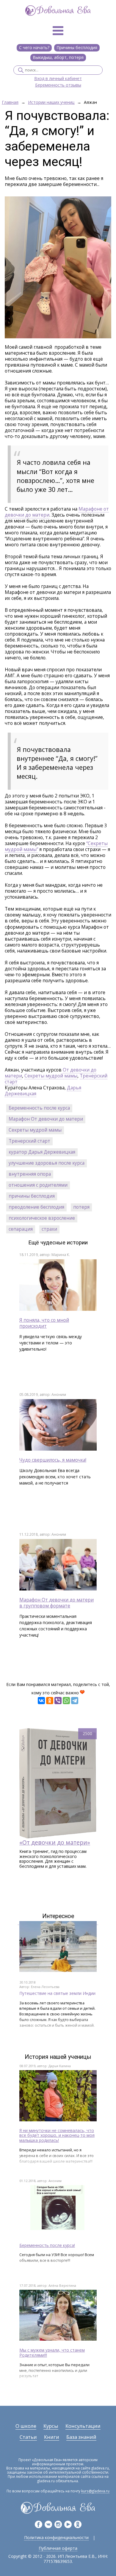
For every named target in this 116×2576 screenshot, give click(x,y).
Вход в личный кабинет (58, 79)
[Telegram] (75, 1701)
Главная (10, 103)
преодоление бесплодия (36, 1207)
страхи (49, 1229)
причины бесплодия (32, 1196)
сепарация (21, 1229)
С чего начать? (34, 47)
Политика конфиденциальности (56, 2537)
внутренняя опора (30, 1174)
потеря (81, 1207)
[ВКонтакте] (41, 1701)
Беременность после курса (39, 1108)
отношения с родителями (38, 1185)
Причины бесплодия (77, 47)
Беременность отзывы (58, 85)
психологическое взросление (42, 1218)
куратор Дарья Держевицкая (42, 1152)
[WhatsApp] (66, 1701)
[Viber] (58, 1701)
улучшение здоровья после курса (47, 1163)
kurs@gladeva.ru (95, 2491)
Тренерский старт (29, 1141)
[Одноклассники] (50, 1701)
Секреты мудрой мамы (51, 1076)
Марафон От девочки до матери (46, 1119)
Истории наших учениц (51, 103)
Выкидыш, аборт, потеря (58, 57)
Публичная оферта (58, 2548)
